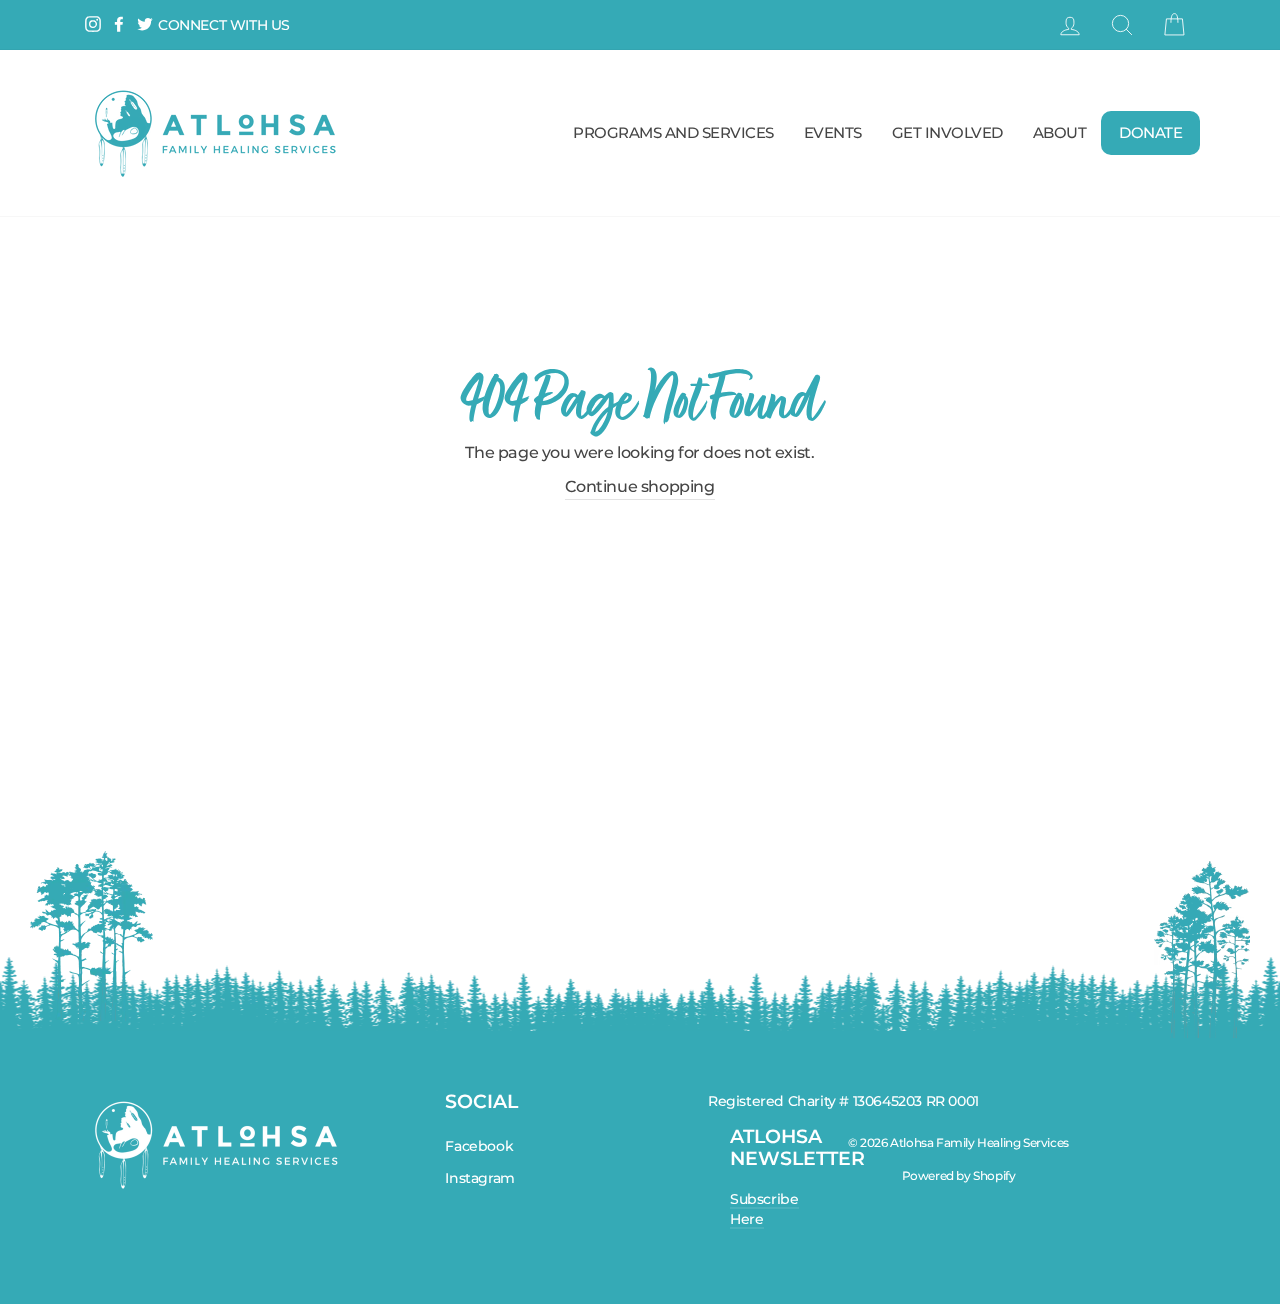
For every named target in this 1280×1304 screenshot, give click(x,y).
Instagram (479, 1178)
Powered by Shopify (959, 1175)
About (1060, 132)
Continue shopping (639, 486)
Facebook (479, 1146)
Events (833, 132)
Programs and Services (673, 132)
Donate (1150, 132)
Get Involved (947, 132)
